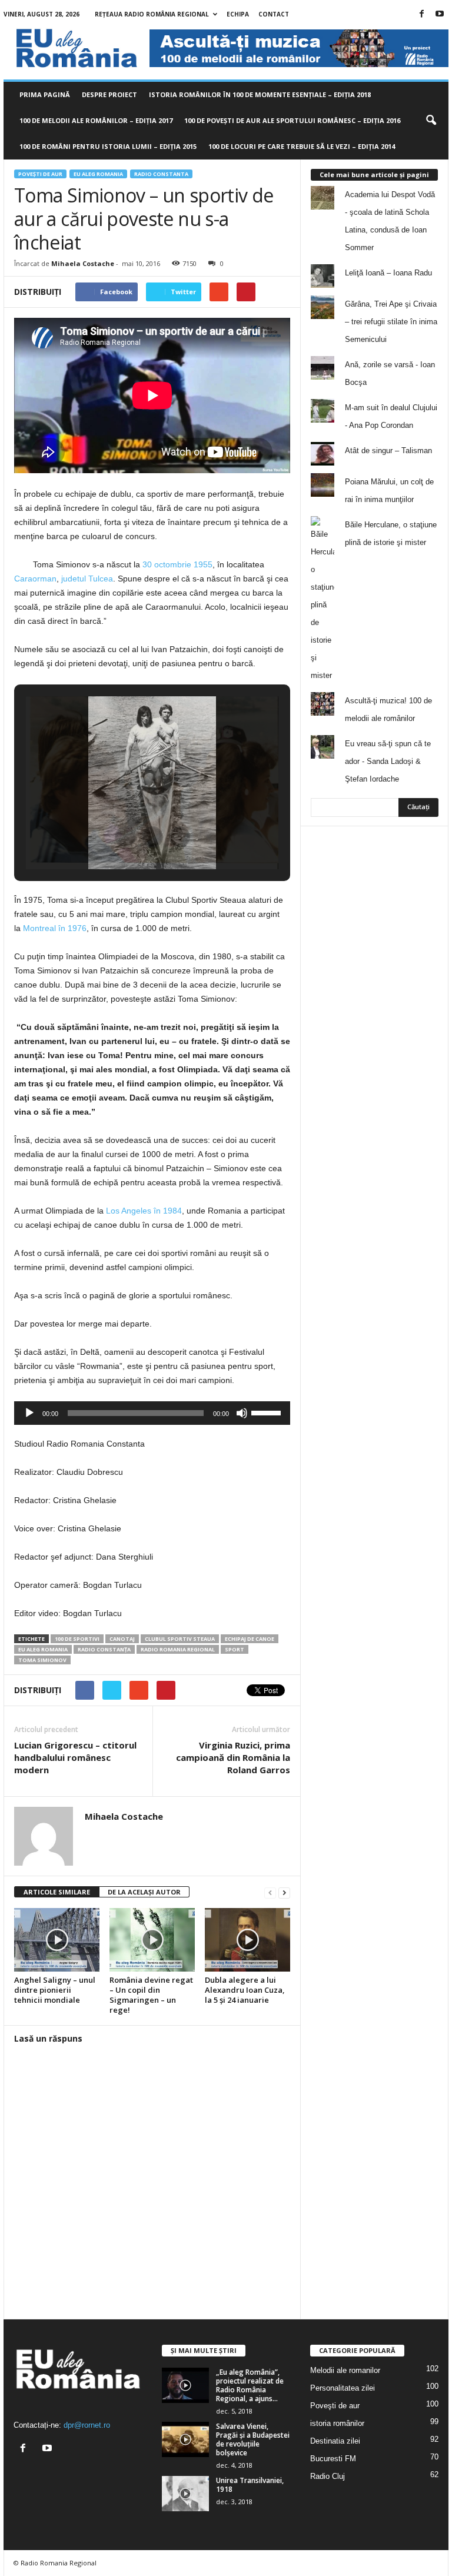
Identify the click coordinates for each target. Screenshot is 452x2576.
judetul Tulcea (87, 579)
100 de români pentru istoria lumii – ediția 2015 (108, 146)
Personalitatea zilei (343, 2388)
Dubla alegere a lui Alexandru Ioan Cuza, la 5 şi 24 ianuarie (245, 1990)
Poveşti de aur (40, 174)
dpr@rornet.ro (87, 2425)
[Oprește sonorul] (242, 1413)
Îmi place (414, 866)
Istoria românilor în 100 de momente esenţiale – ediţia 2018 (260, 94)
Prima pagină (45, 94)
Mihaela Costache (83, 263)
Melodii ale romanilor (345, 2370)
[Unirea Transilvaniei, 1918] (185, 2494)
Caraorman (35, 579)
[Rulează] (29, 1413)
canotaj (122, 1639)
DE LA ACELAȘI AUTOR (144, 1892)
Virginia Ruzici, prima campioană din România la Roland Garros (233, 1757)
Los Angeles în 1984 (144, 1211)
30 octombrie (167, 564)
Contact (274, 14)
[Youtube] (440, 14)
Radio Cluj (328, 2476)
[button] (431, 121)
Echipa (238, 14)
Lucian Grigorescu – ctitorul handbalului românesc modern (75, 1757)
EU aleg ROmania (98, 174)
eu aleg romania (43, 1649)
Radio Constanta (161, 174)
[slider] (268, 1412)
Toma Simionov (42, 1660)
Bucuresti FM (333, 2459)
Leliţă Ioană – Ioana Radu (388, 273)
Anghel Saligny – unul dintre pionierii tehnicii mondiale (55, 1990)
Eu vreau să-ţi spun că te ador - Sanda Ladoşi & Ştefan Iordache (388, 761)
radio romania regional (178, 1649)
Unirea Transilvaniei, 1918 (250, 2485)
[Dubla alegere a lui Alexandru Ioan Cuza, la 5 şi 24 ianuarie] (247, 1940)
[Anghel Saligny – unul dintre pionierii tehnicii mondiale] (57, 1940)
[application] (152, 1413)
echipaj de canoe (250, 1639)
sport (235, 1649)
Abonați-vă (410, 903)
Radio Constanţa (104, 1649)
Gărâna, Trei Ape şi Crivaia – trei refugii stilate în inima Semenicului (391, 322)
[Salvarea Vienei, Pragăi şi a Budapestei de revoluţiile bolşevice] (185, 2439)
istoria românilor (337, 2423)
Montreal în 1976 (55, 928)
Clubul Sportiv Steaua (180, 1639)
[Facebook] (421, 14)
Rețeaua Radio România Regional (152, 14)
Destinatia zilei (335, 2441)
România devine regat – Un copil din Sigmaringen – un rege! (151, 1995)
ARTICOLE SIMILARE (57, 1892)
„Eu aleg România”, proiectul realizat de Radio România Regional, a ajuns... (250, 2385)
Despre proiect (109, 94)
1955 (203, 564)
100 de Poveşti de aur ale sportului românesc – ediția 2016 (292, 120)
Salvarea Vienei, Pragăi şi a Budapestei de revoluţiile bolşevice (253, 2439)
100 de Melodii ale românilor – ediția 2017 (96, 120)
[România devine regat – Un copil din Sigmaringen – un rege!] (152, 1940)
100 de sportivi (77, 1639)
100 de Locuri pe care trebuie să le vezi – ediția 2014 (302, 146)
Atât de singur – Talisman (388, 451)
